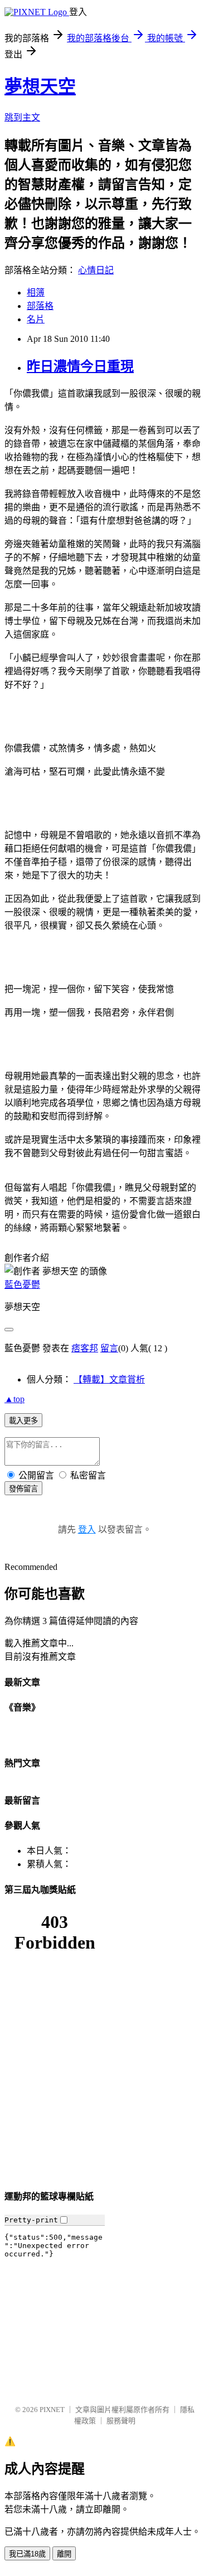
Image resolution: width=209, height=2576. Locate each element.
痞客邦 (85, 1348)
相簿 (36, 293)
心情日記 (96, 270)
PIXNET (52, 2410)
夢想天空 (40, 86)
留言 (109, 1348)
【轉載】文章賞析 (109, 1379)
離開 (64, 2554)
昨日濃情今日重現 (80, 366)
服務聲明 (121, 2421)
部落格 (40, 306)
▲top (14, 1399)
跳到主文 (22, 117)
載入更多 (23, 1421)
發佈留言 (23, 1489)
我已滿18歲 (27, 2554)
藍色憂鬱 (22, 1285)
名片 (36, 319)
